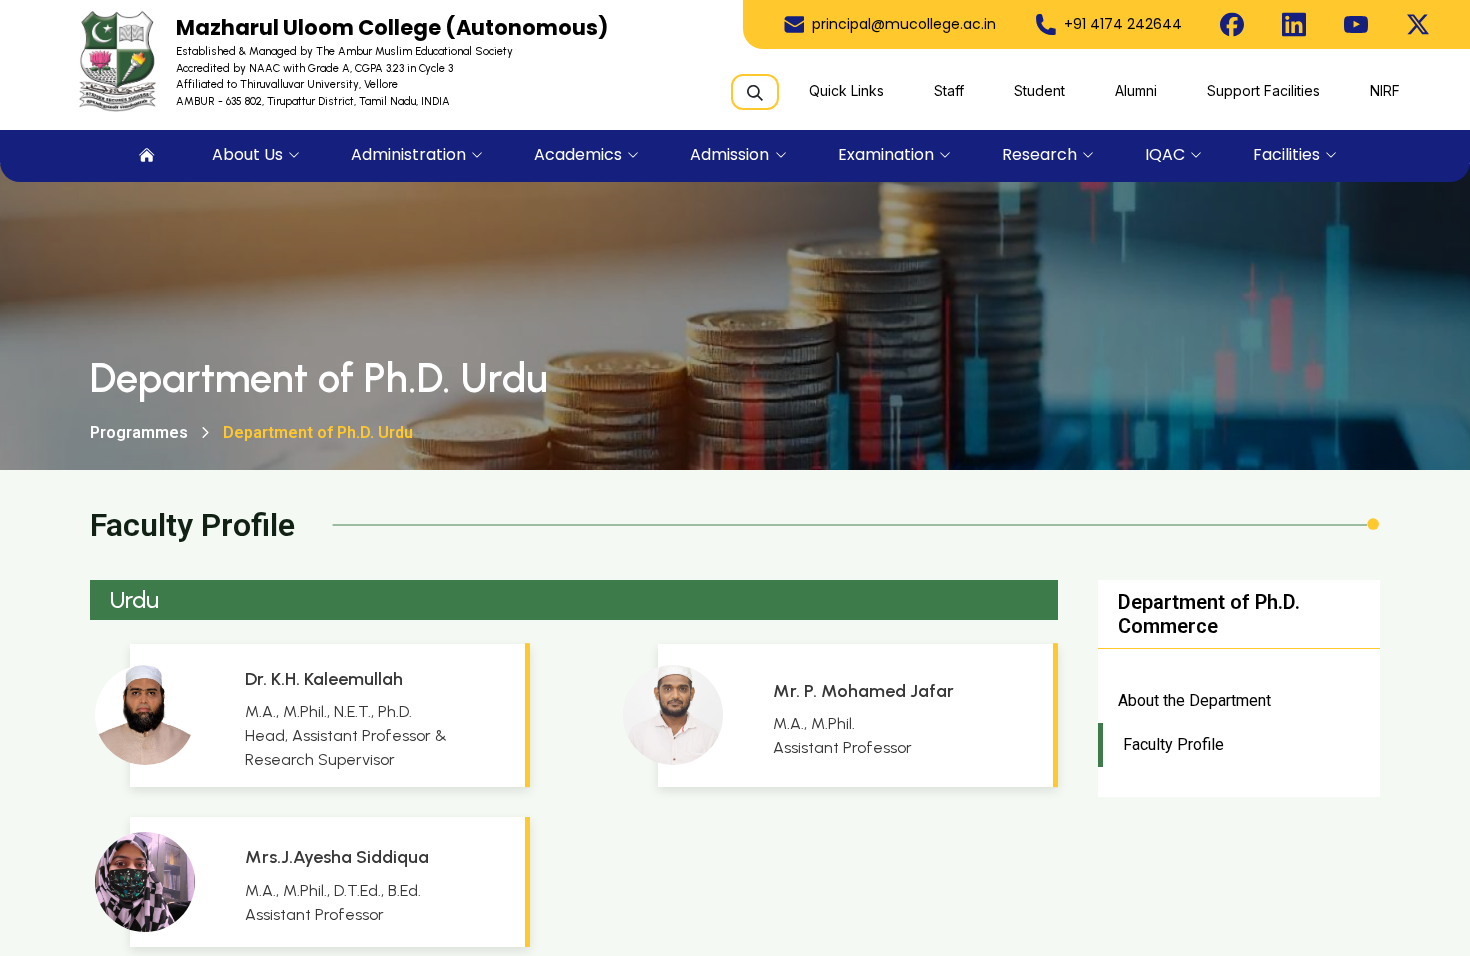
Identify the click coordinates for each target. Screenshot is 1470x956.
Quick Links (846, 90)
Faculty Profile (1173, 744)
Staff (949, 90)
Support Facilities (1263, 90)
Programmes (139, 432)
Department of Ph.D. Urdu (318, 432)
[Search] (755, 92)
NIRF (1385, 90)
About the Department (1194, 700)
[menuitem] (147, 156)
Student (1039, 90)
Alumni (1136, 90)
